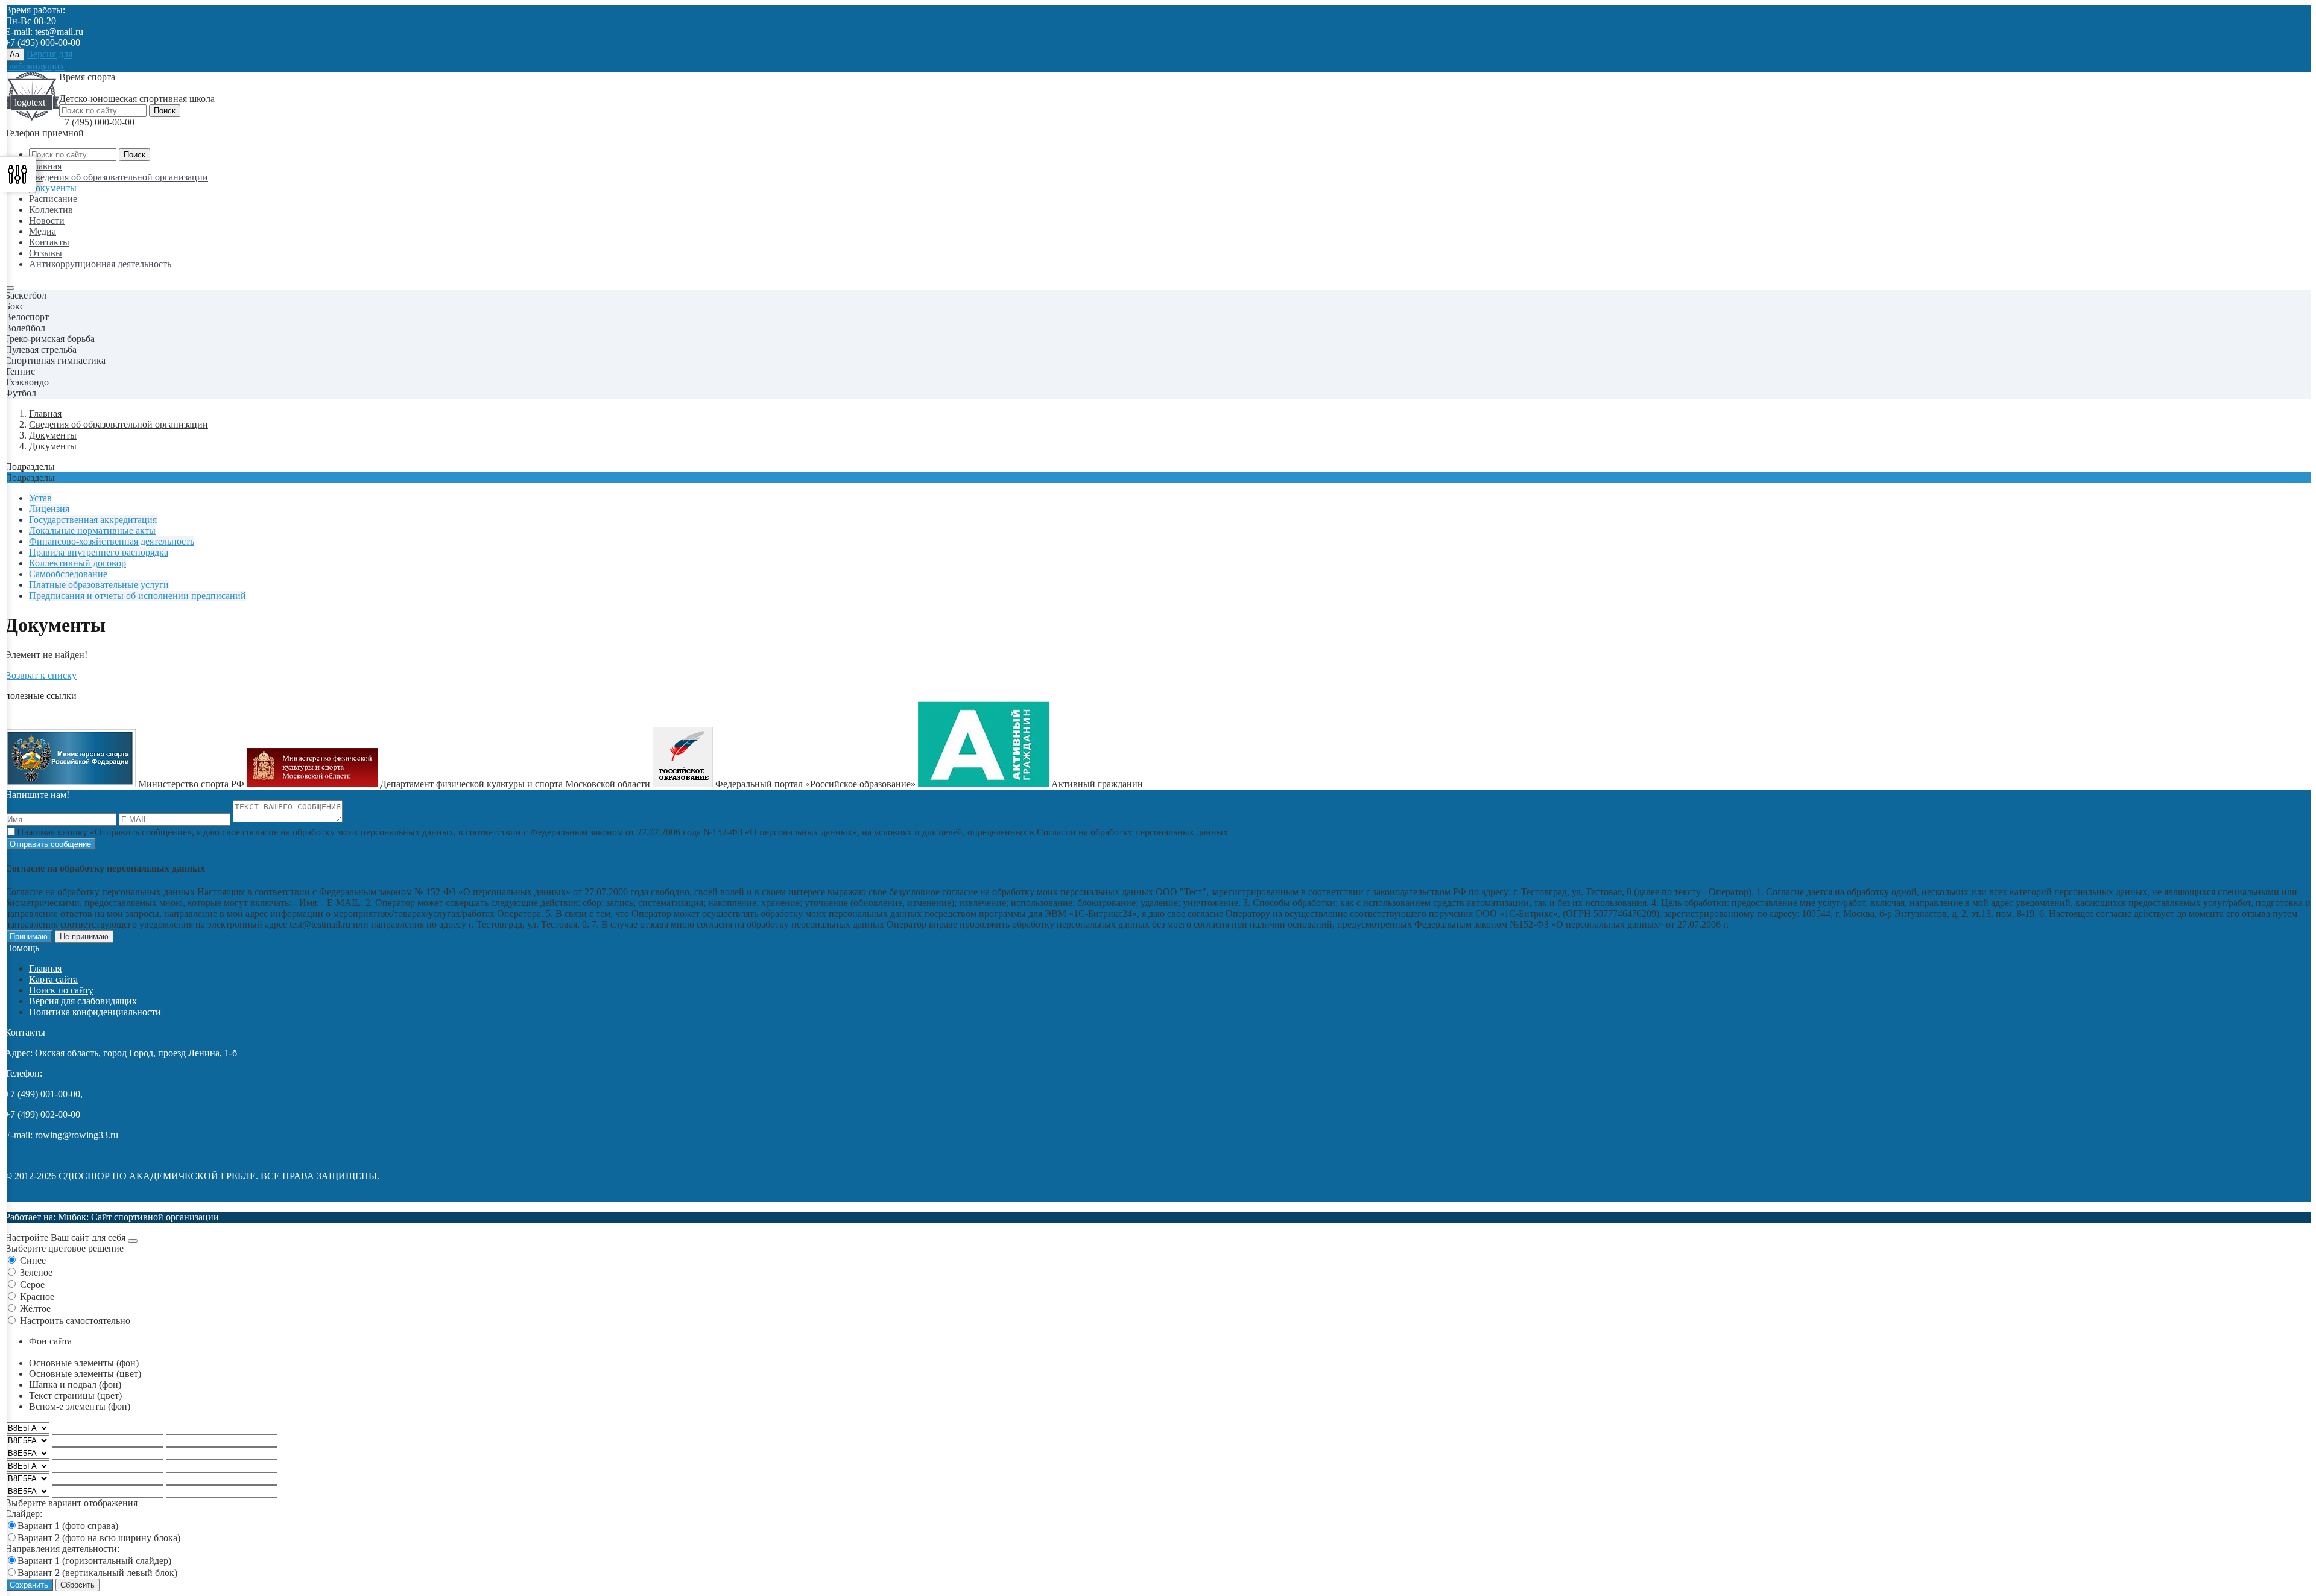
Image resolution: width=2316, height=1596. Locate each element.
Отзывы (46, 253)
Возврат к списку (41, 675)
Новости (47, 220)
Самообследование (68, 574)
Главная (45, 166)
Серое (32, 1284)
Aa (14, 55)
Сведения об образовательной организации (119, 177)
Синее (33, 1260)
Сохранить (29, 1585)
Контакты (49, 242)
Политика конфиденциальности (95, 1012)
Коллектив (51, 210)
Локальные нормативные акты (92, 530)
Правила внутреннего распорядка (99, 552)
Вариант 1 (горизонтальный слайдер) (94, 1561)
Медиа (43, 231)
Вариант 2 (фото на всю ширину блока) (99, 1538)
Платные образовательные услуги (99, 585)
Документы (53, 188)
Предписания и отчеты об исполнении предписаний (138, 596)
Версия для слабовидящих (83, 1001)
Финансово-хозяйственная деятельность (112, 541)
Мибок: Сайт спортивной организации (138, 1217)
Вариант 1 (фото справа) (68, 1526)
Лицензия (49, 509)
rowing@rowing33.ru (77, 1135)
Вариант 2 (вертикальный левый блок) (97, 1573)
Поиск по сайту (61, 990)
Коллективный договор (78, 563)
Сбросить (78, 1585)
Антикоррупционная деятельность (100, 264)
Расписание (53, 199)
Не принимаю (84, 936)
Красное (37, 1297)
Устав (40, 498)
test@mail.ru (59, 32)
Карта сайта (53, 979)
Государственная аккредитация (93, 520)
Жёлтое (35, 1309)
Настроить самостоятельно (75, 1321)
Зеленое (36, 1272)
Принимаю (29, 936)
